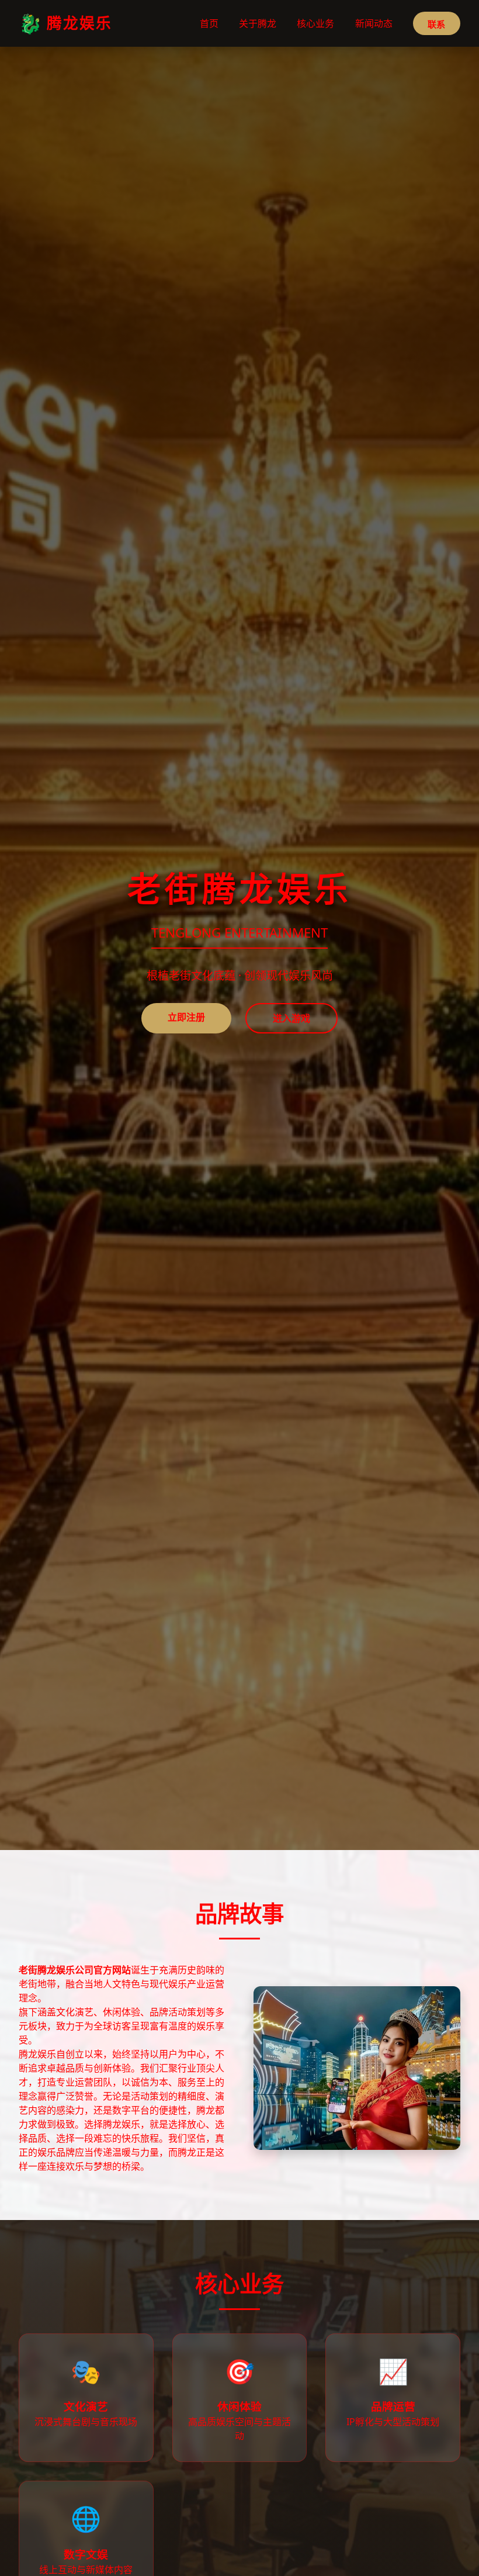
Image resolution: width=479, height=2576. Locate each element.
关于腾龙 (258, 23)
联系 (436, 24)
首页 (209, 23)
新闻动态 (374, 23)
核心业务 (315, 23)
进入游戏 (291, 1018)
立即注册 (186, 1017)
